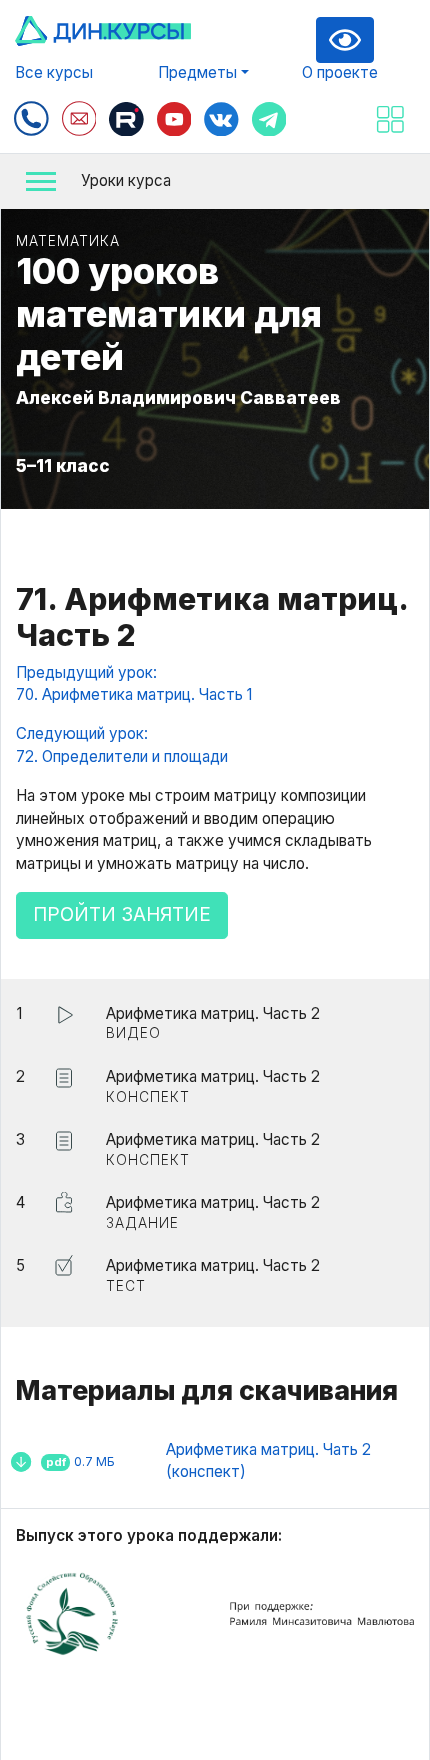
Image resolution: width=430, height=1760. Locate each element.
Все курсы (54, 72)
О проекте (340, 72)
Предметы (197, 72)
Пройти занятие (122, 914)
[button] (215, 181)
